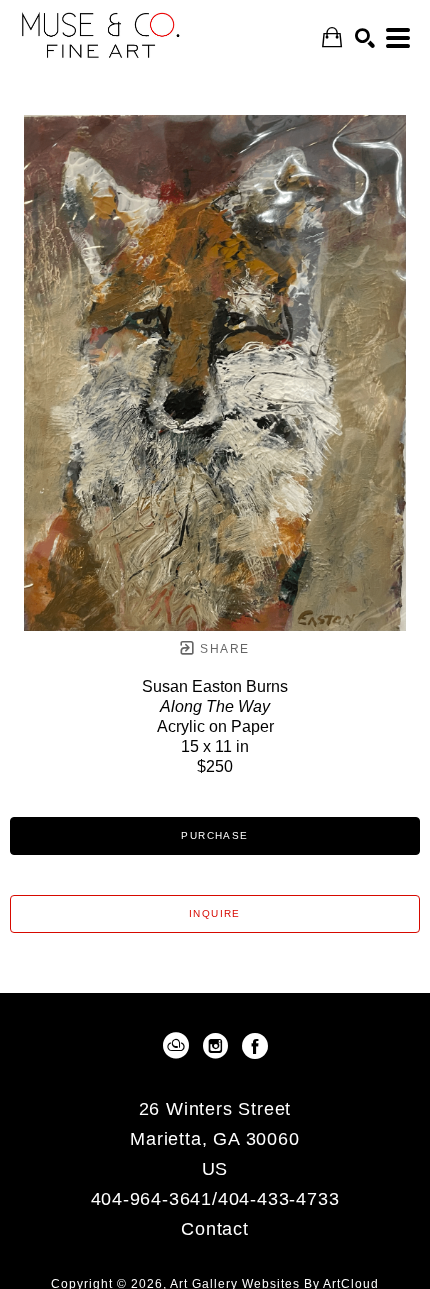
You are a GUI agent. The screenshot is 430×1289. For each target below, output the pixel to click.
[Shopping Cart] (332, 37)
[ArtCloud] (179, 1046)
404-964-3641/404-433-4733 (215, 1199)
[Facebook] (255, 1046)
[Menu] (398, 38)
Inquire (215, 913)
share (222, 649)
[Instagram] (219, 1046)
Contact (215, 1229)
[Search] (365, 38)
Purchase (214, 835)
